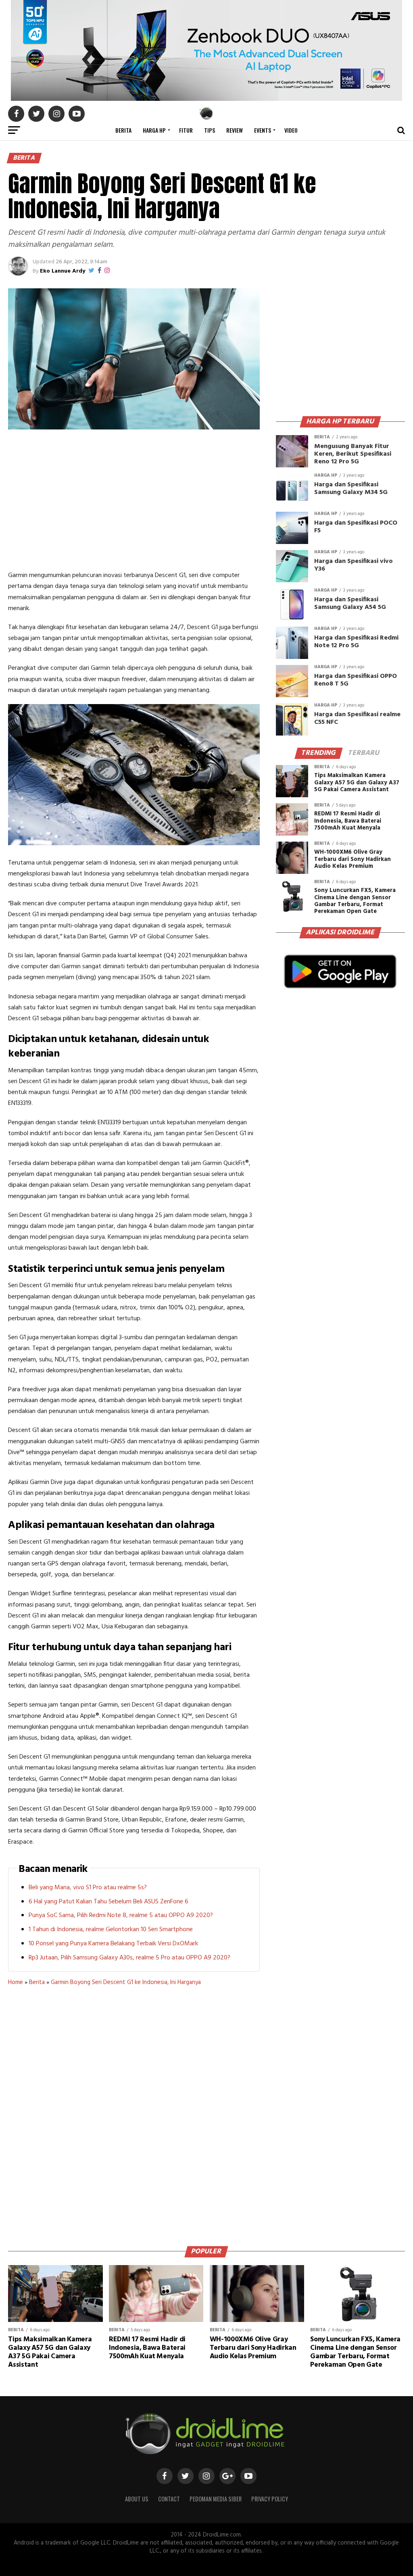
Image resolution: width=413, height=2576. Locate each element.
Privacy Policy (270, 2499)
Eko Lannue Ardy (63, 271)
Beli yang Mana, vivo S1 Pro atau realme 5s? (88, 1888)
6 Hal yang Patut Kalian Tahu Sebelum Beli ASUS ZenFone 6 (108, 1902)
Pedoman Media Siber (216, 2499)
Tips (210, 130)
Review (235, 130)
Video (291, 130)
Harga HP (154, 130)
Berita (123, 130)
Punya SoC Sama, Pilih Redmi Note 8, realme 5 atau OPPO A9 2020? (121, 1915)
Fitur (186, 130)
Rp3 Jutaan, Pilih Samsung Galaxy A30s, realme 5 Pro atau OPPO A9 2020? (129, 1958)
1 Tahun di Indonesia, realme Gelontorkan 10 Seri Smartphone (111, 1930)
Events (263, 130)
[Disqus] (134, 2113)
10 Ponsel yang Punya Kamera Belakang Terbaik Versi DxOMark (113, 1944)
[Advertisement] (134, 502)
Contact (169, 2499)
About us (137, 2499)
